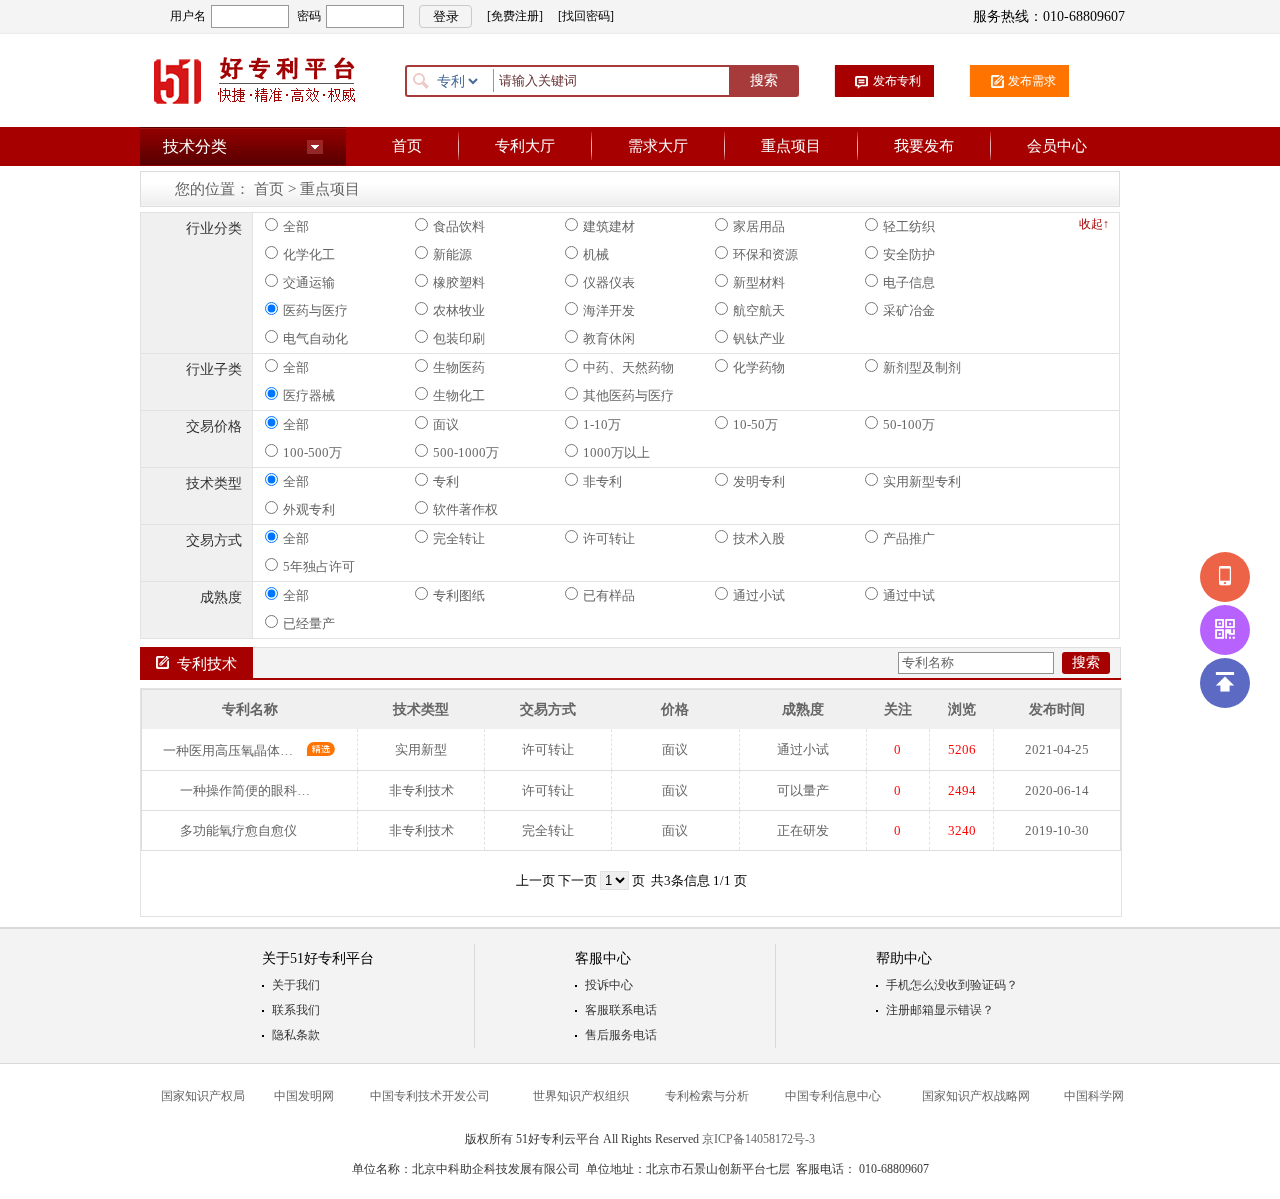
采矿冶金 (909, 310)
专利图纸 (459, 595)
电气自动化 (315, 338)
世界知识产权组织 (581, 1096)
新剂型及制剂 (922, 367)
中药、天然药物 (628, 367)
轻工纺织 (909, 226)
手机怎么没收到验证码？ (952, 985)
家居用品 (759, 226)
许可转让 (609, 538)
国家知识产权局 (203, 1096)
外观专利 (309, 509)
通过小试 (759, 595)
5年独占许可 (319, 566)
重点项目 (791, 146)
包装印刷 (459, 338)
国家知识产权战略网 (976, 1096)
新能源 (452, 254)
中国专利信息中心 (833, 1096)
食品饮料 (459, 226)
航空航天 (759, 310)
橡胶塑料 (459, 282)
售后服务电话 (621, 1035)
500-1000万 (466, 452)
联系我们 (296, 1010)
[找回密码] (586, 16)
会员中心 (1057, 146)
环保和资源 (765, 254)
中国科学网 (1094, 1096)
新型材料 (759, 282)
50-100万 (909, 424)
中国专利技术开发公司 (430, 1096)
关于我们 (296, 985)
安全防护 (909, 254)
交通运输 (309, 282)
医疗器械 (309, 395)
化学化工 (309, 254)
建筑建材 (609, 226)
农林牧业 (459, 310)
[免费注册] (515, 16)
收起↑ (1094, 224)
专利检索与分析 (707, 1096)
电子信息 (909, 282)
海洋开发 (609, 310)
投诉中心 (609, 985)
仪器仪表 (609, 282)
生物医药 (459, 367)
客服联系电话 (621, 1010)
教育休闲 (609, 338)
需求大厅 (658, 146)
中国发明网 (304, 1096)
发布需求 (1032, 81)
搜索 (764, 80)
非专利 (602, 481)
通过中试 (909, 595)
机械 (596, 254)
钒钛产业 (759, 338)
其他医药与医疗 (628, 395)
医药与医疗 (315, 310)
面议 (446, 424)
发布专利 (897, 81)
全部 (296, 226)
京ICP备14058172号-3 (758, 1139)
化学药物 (759, 367)
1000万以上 (616, 452)
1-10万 (602, 424)
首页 (407, 146)
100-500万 (312, 452)
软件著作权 (465, 509)
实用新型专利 (922, 481)
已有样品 (609, 595)
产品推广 (909, 538)
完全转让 (459, 538)
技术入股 (759, 538)
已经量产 (309, 623)
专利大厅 (525, 146)
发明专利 (759, 481)
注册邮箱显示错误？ (940, 1010)
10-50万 (755, 424)
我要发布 (924, 146)
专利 (446, 481)
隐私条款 (296, 1035)
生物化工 (459, 395)
